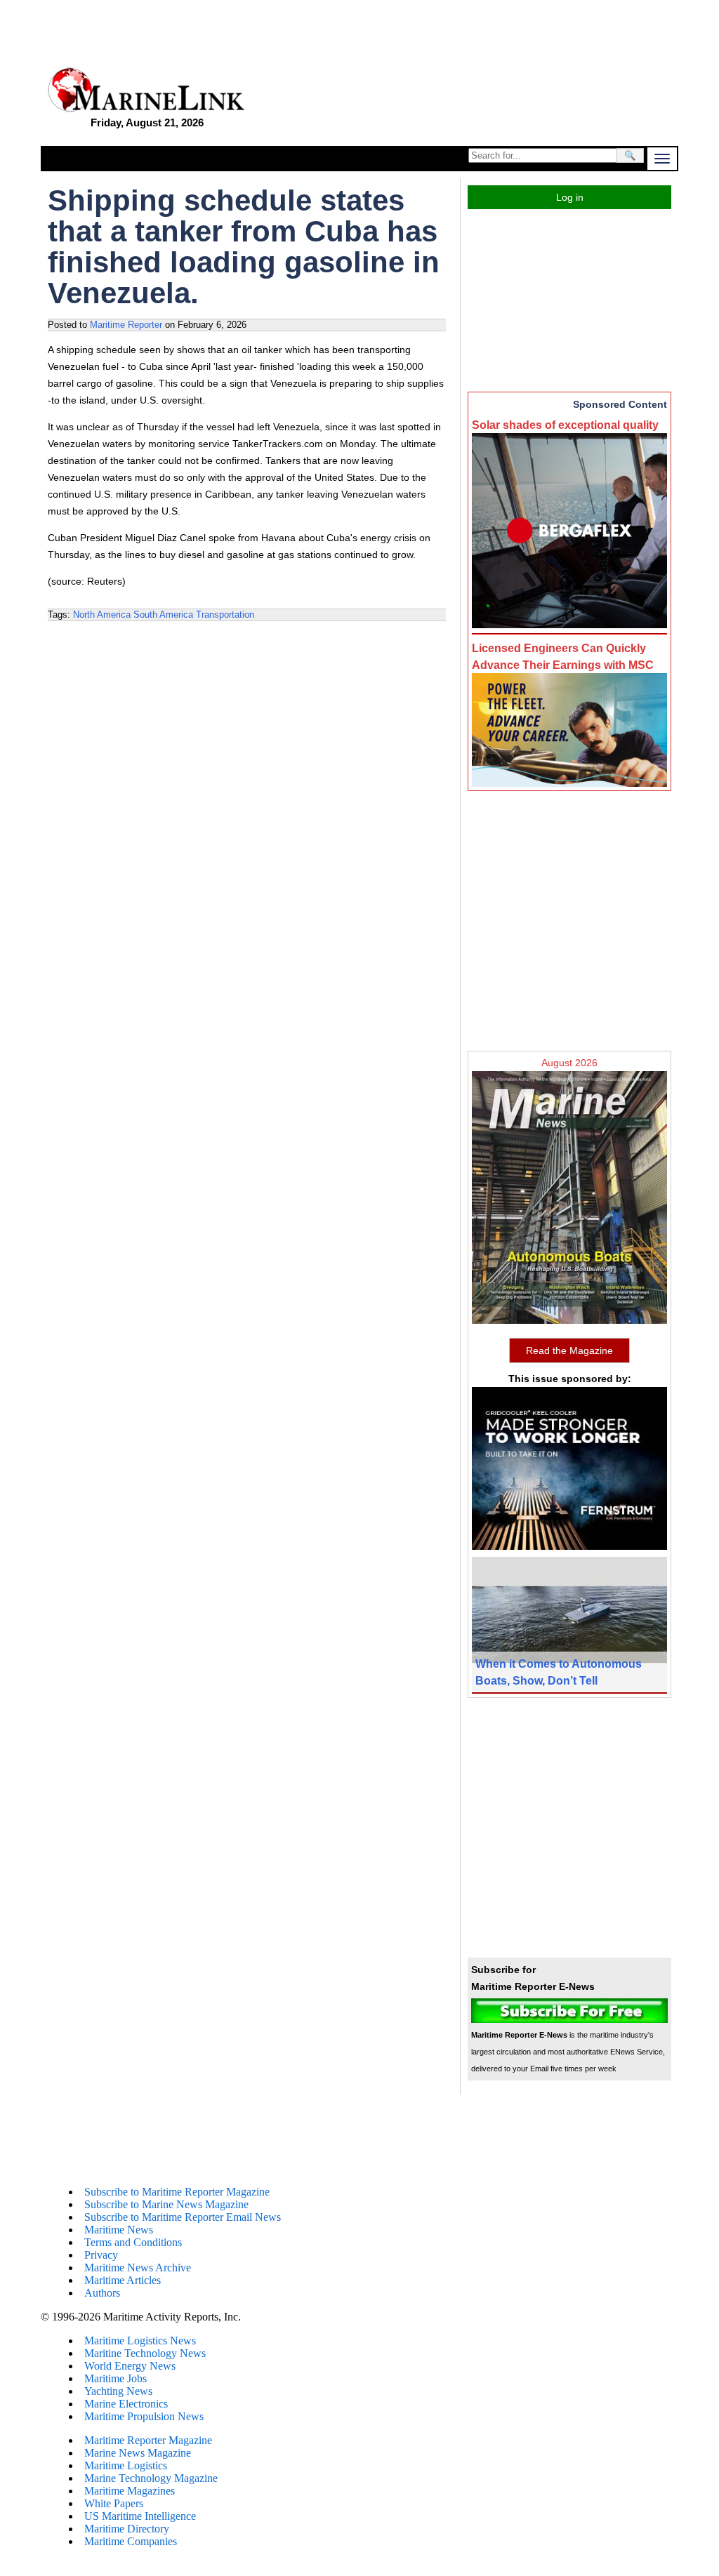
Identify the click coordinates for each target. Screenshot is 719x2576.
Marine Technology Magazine (151, 2478)
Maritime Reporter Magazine (148, 2440)
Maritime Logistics (126, 2465)
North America (102, 615)
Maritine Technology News (145, 2353)
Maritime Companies (131, 2541)
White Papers (114, 2503)
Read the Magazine (569, 1350)
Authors (102, 2293)
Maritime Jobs (116, 2378)
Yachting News (118, 2391)
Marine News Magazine (138, 2453)
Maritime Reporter (126, 325)
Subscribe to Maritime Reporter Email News (183, 2217)
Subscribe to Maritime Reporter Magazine (177, 2192)
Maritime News (119, 2230)
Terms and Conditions (133, 2242)
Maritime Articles (123, 2280)
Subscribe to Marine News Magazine (166, 2204)
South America (163, 615)
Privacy (101, 2255)
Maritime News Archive (138, 2268)
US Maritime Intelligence (140, 2516)
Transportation (225, 615)
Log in (570, 197)
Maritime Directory (127, 2529)
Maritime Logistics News (140, 2341)
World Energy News (130, 2366)
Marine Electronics (126, 2404)
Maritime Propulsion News (144, 2416)
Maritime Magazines (130, 2491)
